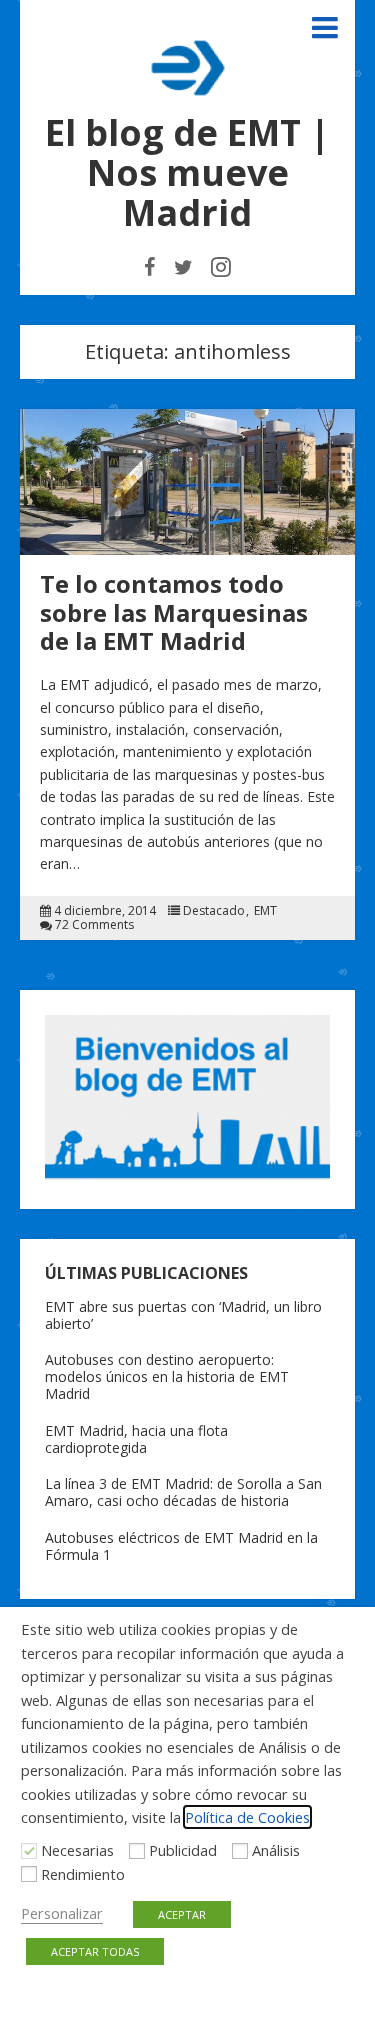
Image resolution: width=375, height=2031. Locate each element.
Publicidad (183, 1850)
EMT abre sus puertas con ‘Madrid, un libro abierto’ (183, 1315)
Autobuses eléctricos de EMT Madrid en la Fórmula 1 (181, 1546)
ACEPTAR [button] (182, 1914)
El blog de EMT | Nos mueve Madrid (187, 172)
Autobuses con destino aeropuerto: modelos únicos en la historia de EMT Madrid (167, 1376)
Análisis (276, 1850)
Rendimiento (83, 1874)
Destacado (214, 911)
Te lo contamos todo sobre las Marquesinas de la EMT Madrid (174, 612)
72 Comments (94, 925)
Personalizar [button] (62, 1913)
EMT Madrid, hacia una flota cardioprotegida (136, 1439)
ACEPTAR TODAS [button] (95, 1951)
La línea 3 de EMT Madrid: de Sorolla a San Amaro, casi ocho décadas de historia (183, 1492)
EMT (265, 911)
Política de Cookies (247, 1817)
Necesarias (77, 1850)
